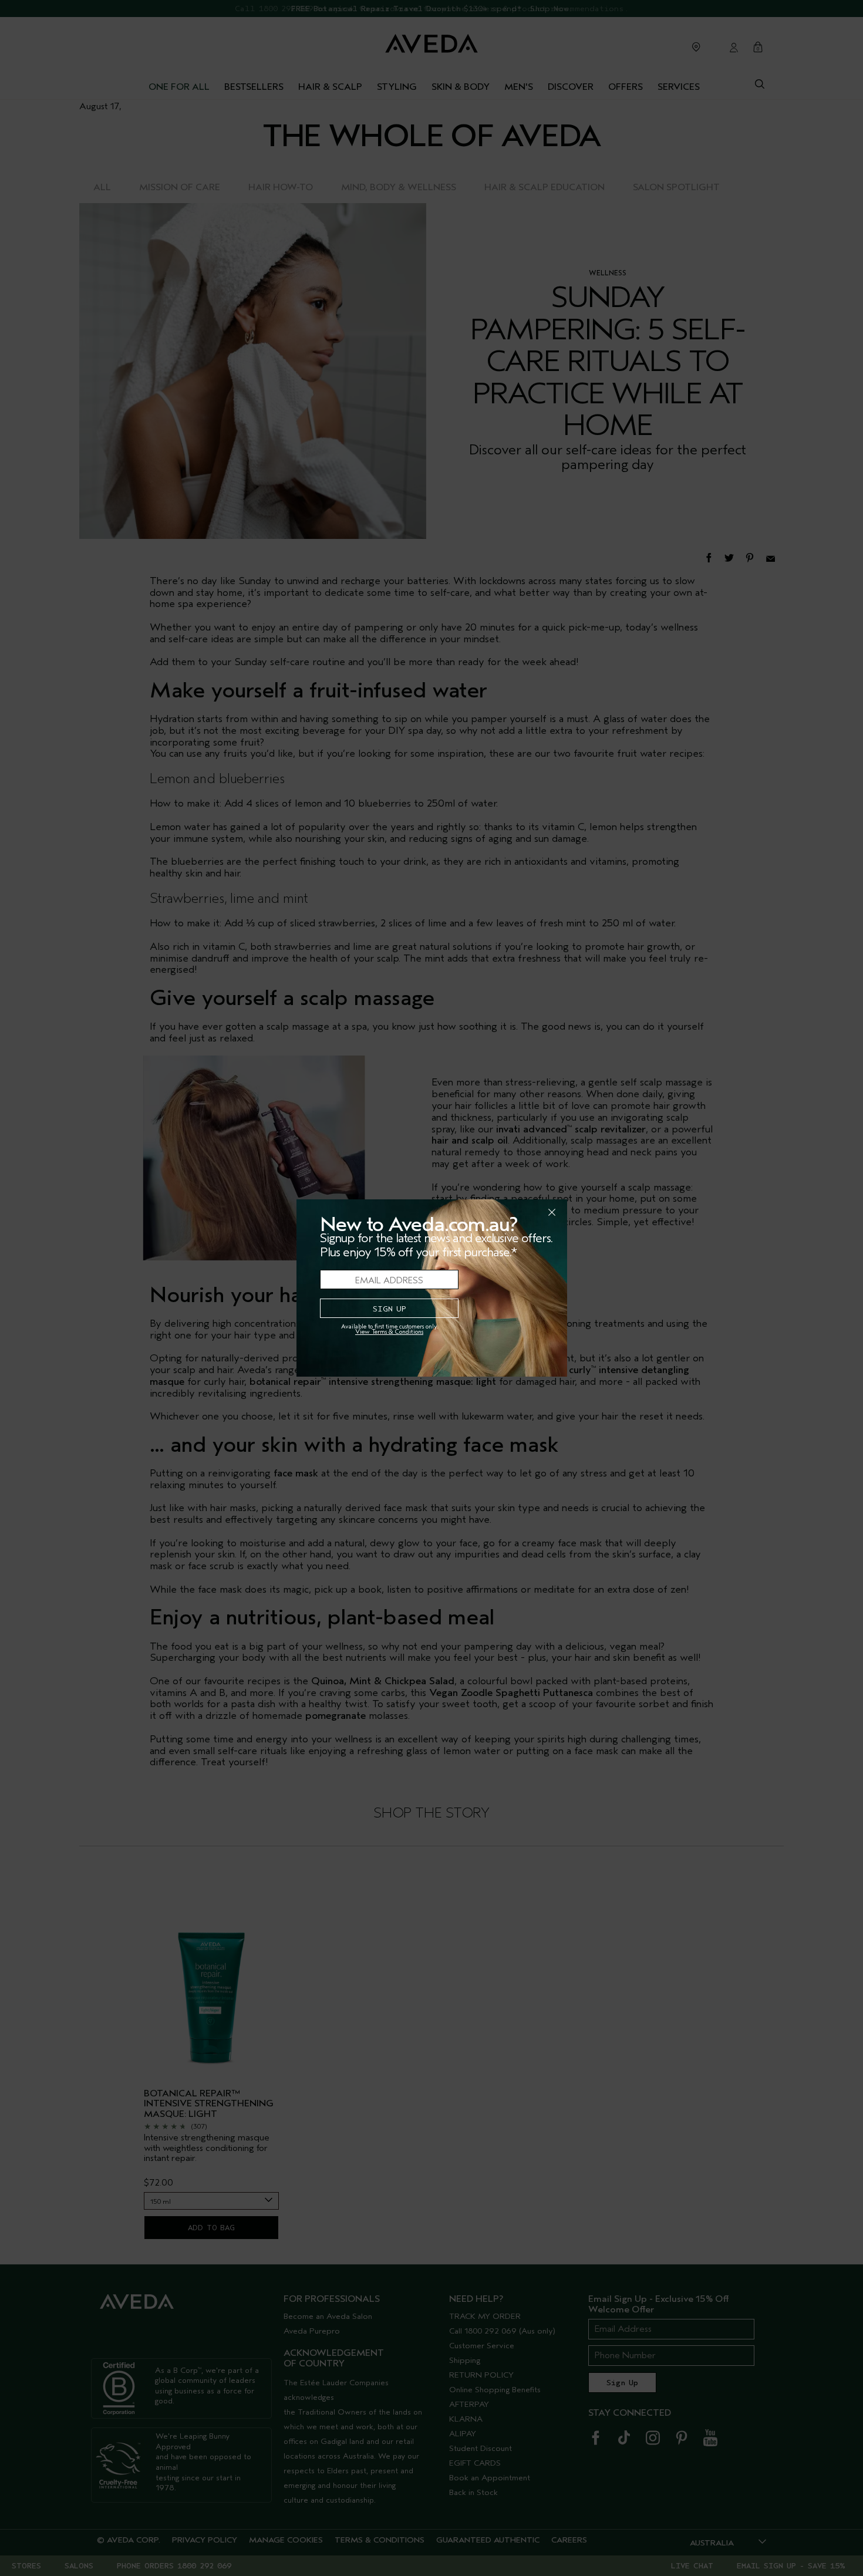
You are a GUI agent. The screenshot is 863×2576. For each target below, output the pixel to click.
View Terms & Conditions (389, 1332)
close (521, 1212)
